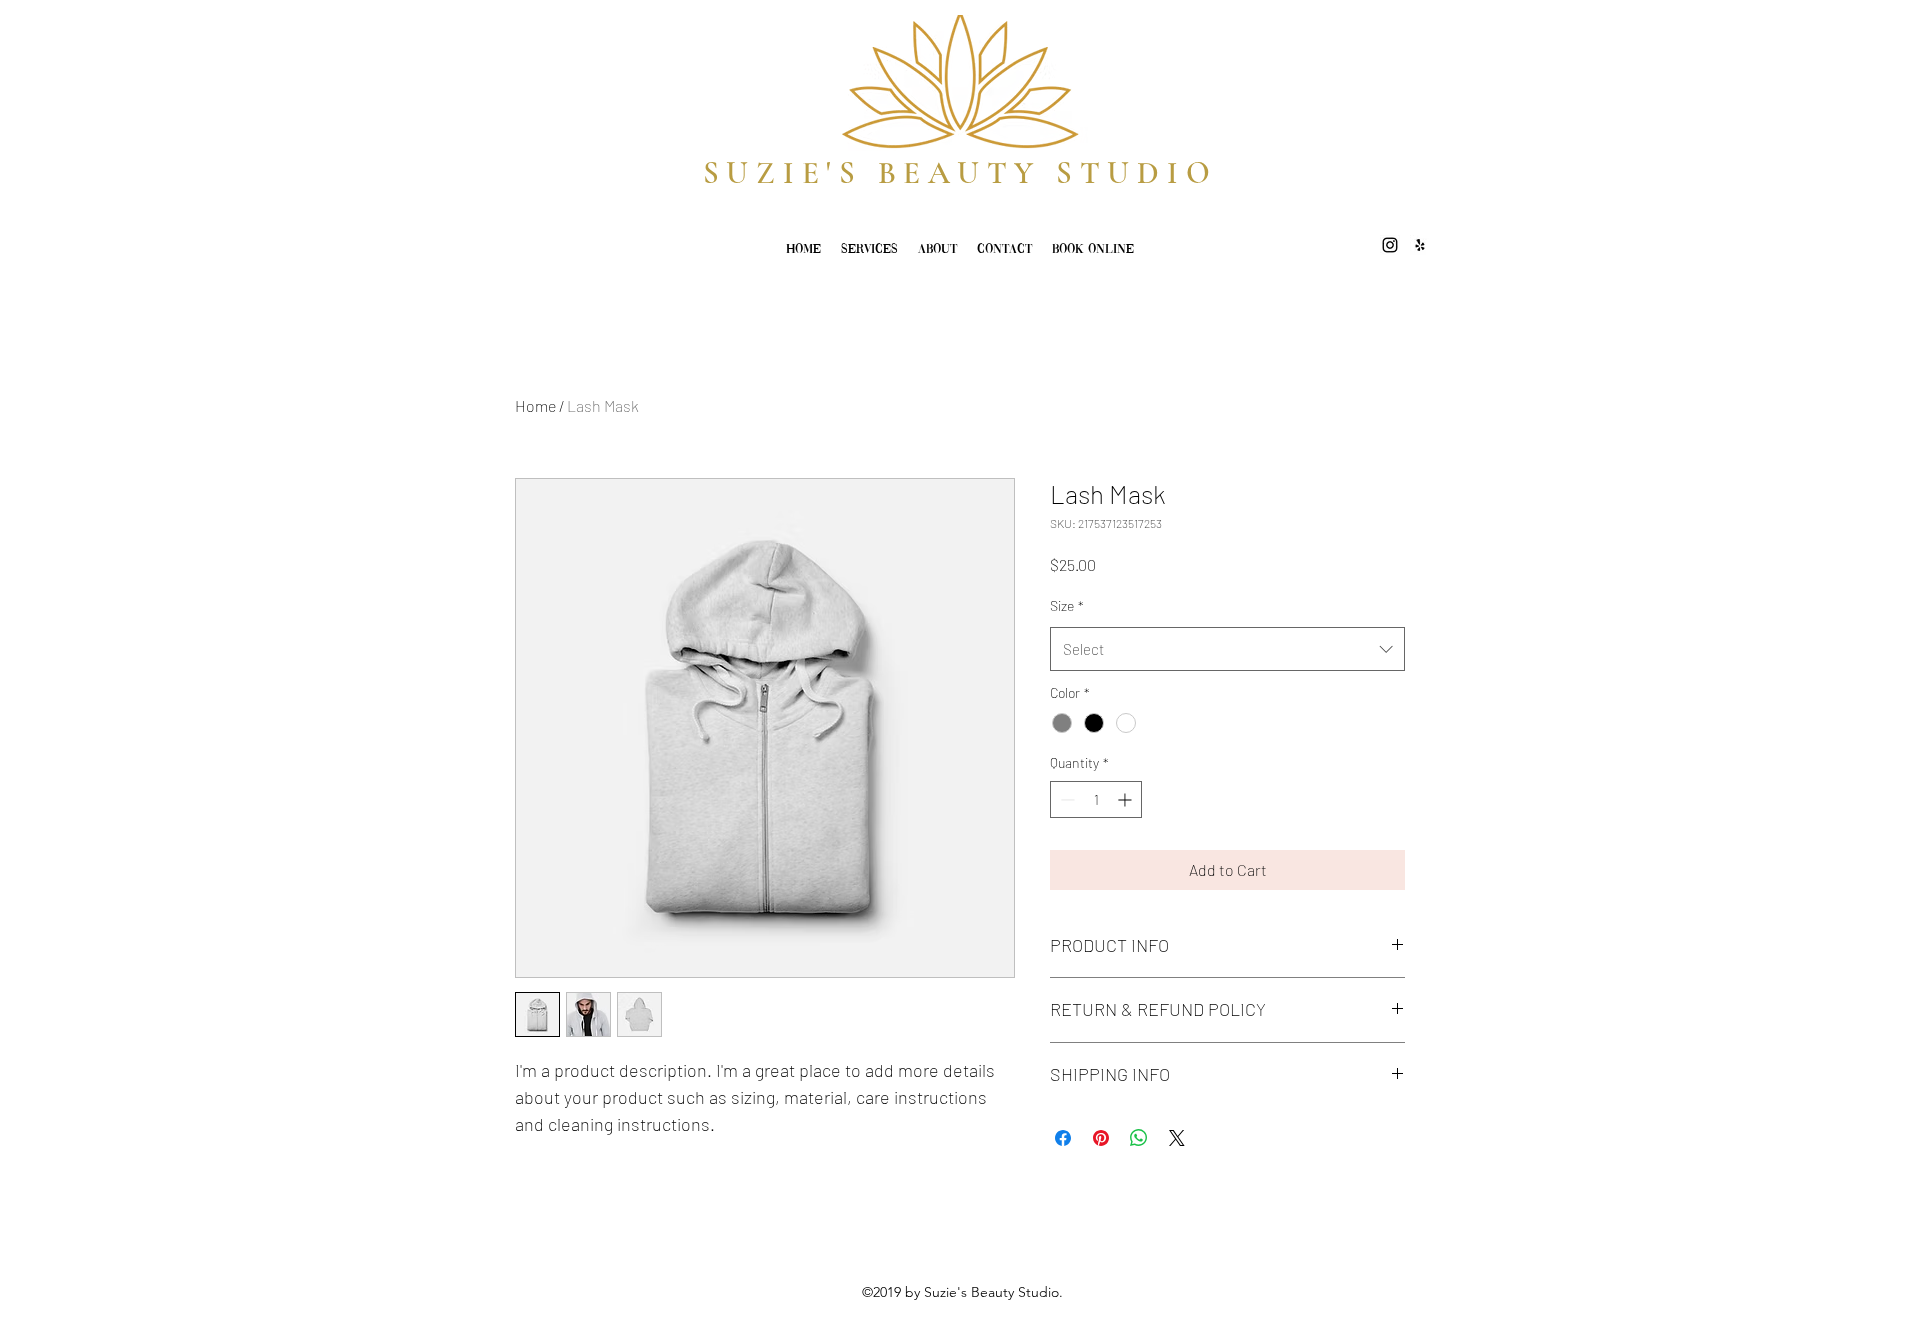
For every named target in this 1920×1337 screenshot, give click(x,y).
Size (1067, 605)
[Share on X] (1177, 1138)
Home (535, 405)
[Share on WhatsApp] (1139, 1138)
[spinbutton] (1096, 799)
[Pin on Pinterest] (1101, 1138)
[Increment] (1126, 799)
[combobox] (1227, 649)
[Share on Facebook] (1063, 1138)
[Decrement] (1065, 799)
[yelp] (1420, 245)
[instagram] (1390, 245)
